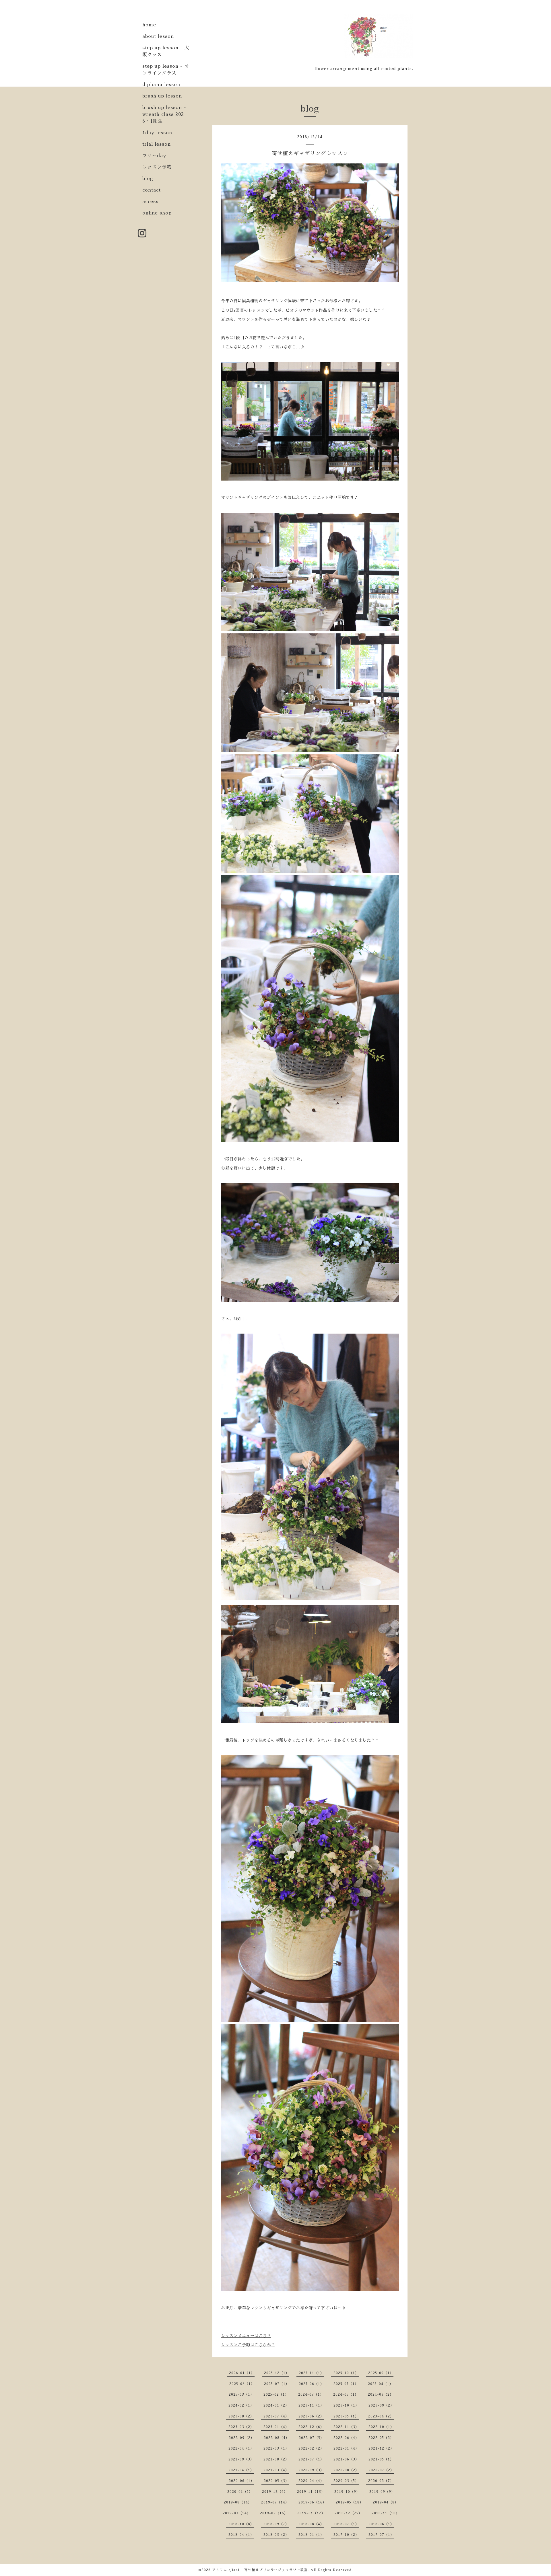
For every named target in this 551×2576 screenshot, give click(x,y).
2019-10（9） (347, 2492)
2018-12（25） (348, 2513)
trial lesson (157, 144)
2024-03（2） (381, 2394)
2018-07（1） (346, 2524)
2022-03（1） (276, 2448)
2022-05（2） (381, 2438)
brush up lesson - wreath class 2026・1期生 (164, 114)
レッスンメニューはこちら (246, 2336)
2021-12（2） (381, 2448)
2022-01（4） (346, 2448)
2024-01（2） (276, 2405)
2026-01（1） (242, 2373)
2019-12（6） (275, 2492)
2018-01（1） (311, 2535)
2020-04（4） (311, 2481)
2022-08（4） (277, 2438)
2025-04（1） (381, 2384)
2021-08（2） (276, 2459)
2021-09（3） (241, 2459)
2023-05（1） (346, 2416)
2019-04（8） (386, 2502)
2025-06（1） (311, 2384)
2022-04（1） (241, 2448)
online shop (157, 213)
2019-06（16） (312, 2502)
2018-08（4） (311, 2524)
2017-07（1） (381, 2535)
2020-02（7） (381, 2481)
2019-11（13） (311, 2492)
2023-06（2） (311, 2416)
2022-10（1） (381, 2427)
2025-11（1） (311, 2373)
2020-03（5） (346, 2481)
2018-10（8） (241, 2524)
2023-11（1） (311, 2405)
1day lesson (157, 133)
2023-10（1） (346, 2405)
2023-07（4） (276, 2416)
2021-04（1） (241, 2470)
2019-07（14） (275, 2502)
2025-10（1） (346, 2373)
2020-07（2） (381, 2470)
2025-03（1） (241, 2394)
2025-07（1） (277, 2384)
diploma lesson (161, 85)
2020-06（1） (241, 2481)
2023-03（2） (241, 2427)
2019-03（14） (237, 2513)
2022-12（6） (311, 2427)
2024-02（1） (241, 2405)
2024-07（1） (311, 2394)
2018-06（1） (381, 2524)
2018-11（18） (386, 2513)
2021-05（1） (381, 2459)
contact (152, 190)
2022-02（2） (311, 2448)
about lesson (158, 36)
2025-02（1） (276, 2394)
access (150, 202)
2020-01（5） (240, 2492)
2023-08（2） (241, 2416)
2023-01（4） (276, 2427)
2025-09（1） (381, 2373)
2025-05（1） (346, 2384)
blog (148, 179)
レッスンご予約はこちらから (248, 2345)
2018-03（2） (276, 2535)
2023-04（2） (381, 2416)
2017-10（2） (346, 2535)
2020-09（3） (311, 2470)
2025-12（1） (277, 2373)
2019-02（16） (274, 2513)
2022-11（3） (346, 2427)
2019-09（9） (382, 2492)
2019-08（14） (238, 2502)
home (149, 25)
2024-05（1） (346, 2394)
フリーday (154, 156)
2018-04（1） (241, 2535)
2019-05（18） (350, 2502)
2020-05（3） (276, 2481)
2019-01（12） (311, 2513)
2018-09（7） (276, 2524)
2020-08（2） (346, 2470)
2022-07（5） (311, 2438)
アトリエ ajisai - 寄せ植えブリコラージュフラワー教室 (260, 2570)
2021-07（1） (311, 2459)
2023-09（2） (381, 2405)
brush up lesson (162, 96)
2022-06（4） (346, 2438)
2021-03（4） (276, 2470)
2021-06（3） (346, 2459)
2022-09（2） (241, 2438)
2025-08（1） (242, 2384)
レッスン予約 (157, 167)
